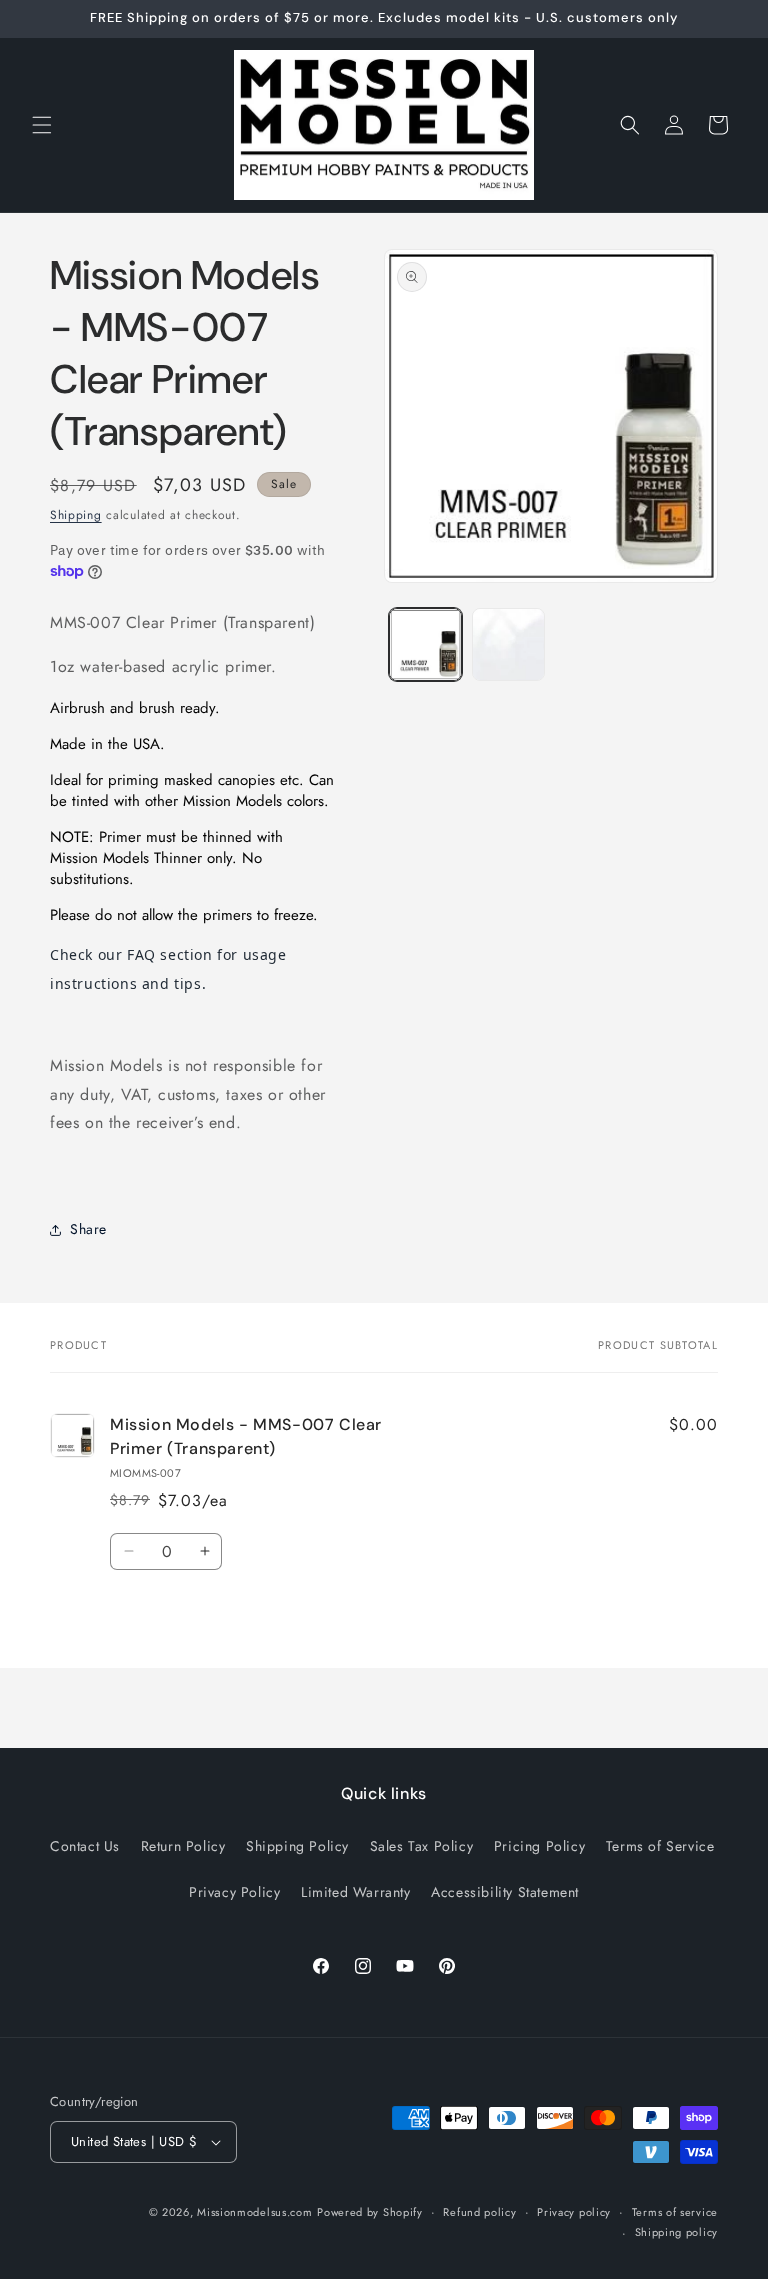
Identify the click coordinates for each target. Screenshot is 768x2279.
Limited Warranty (356, 1892)
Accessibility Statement (505, 1892)
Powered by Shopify (370, 2212)
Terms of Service (660, 1846)
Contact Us (85, 1846)
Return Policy (183, 1846)
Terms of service (675, 2212)
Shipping (76, 515)
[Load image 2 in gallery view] (508, 644)
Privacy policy (574, 2212)
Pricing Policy (539, 1846)
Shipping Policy (297, 1846)
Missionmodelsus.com (254, 2212)
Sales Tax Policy (422, 1846)
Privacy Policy (234, 1892)
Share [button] (88, 1229)
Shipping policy (677, 2232)
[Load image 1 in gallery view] (425, 644)
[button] (42, 125)
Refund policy (479, 2212)
